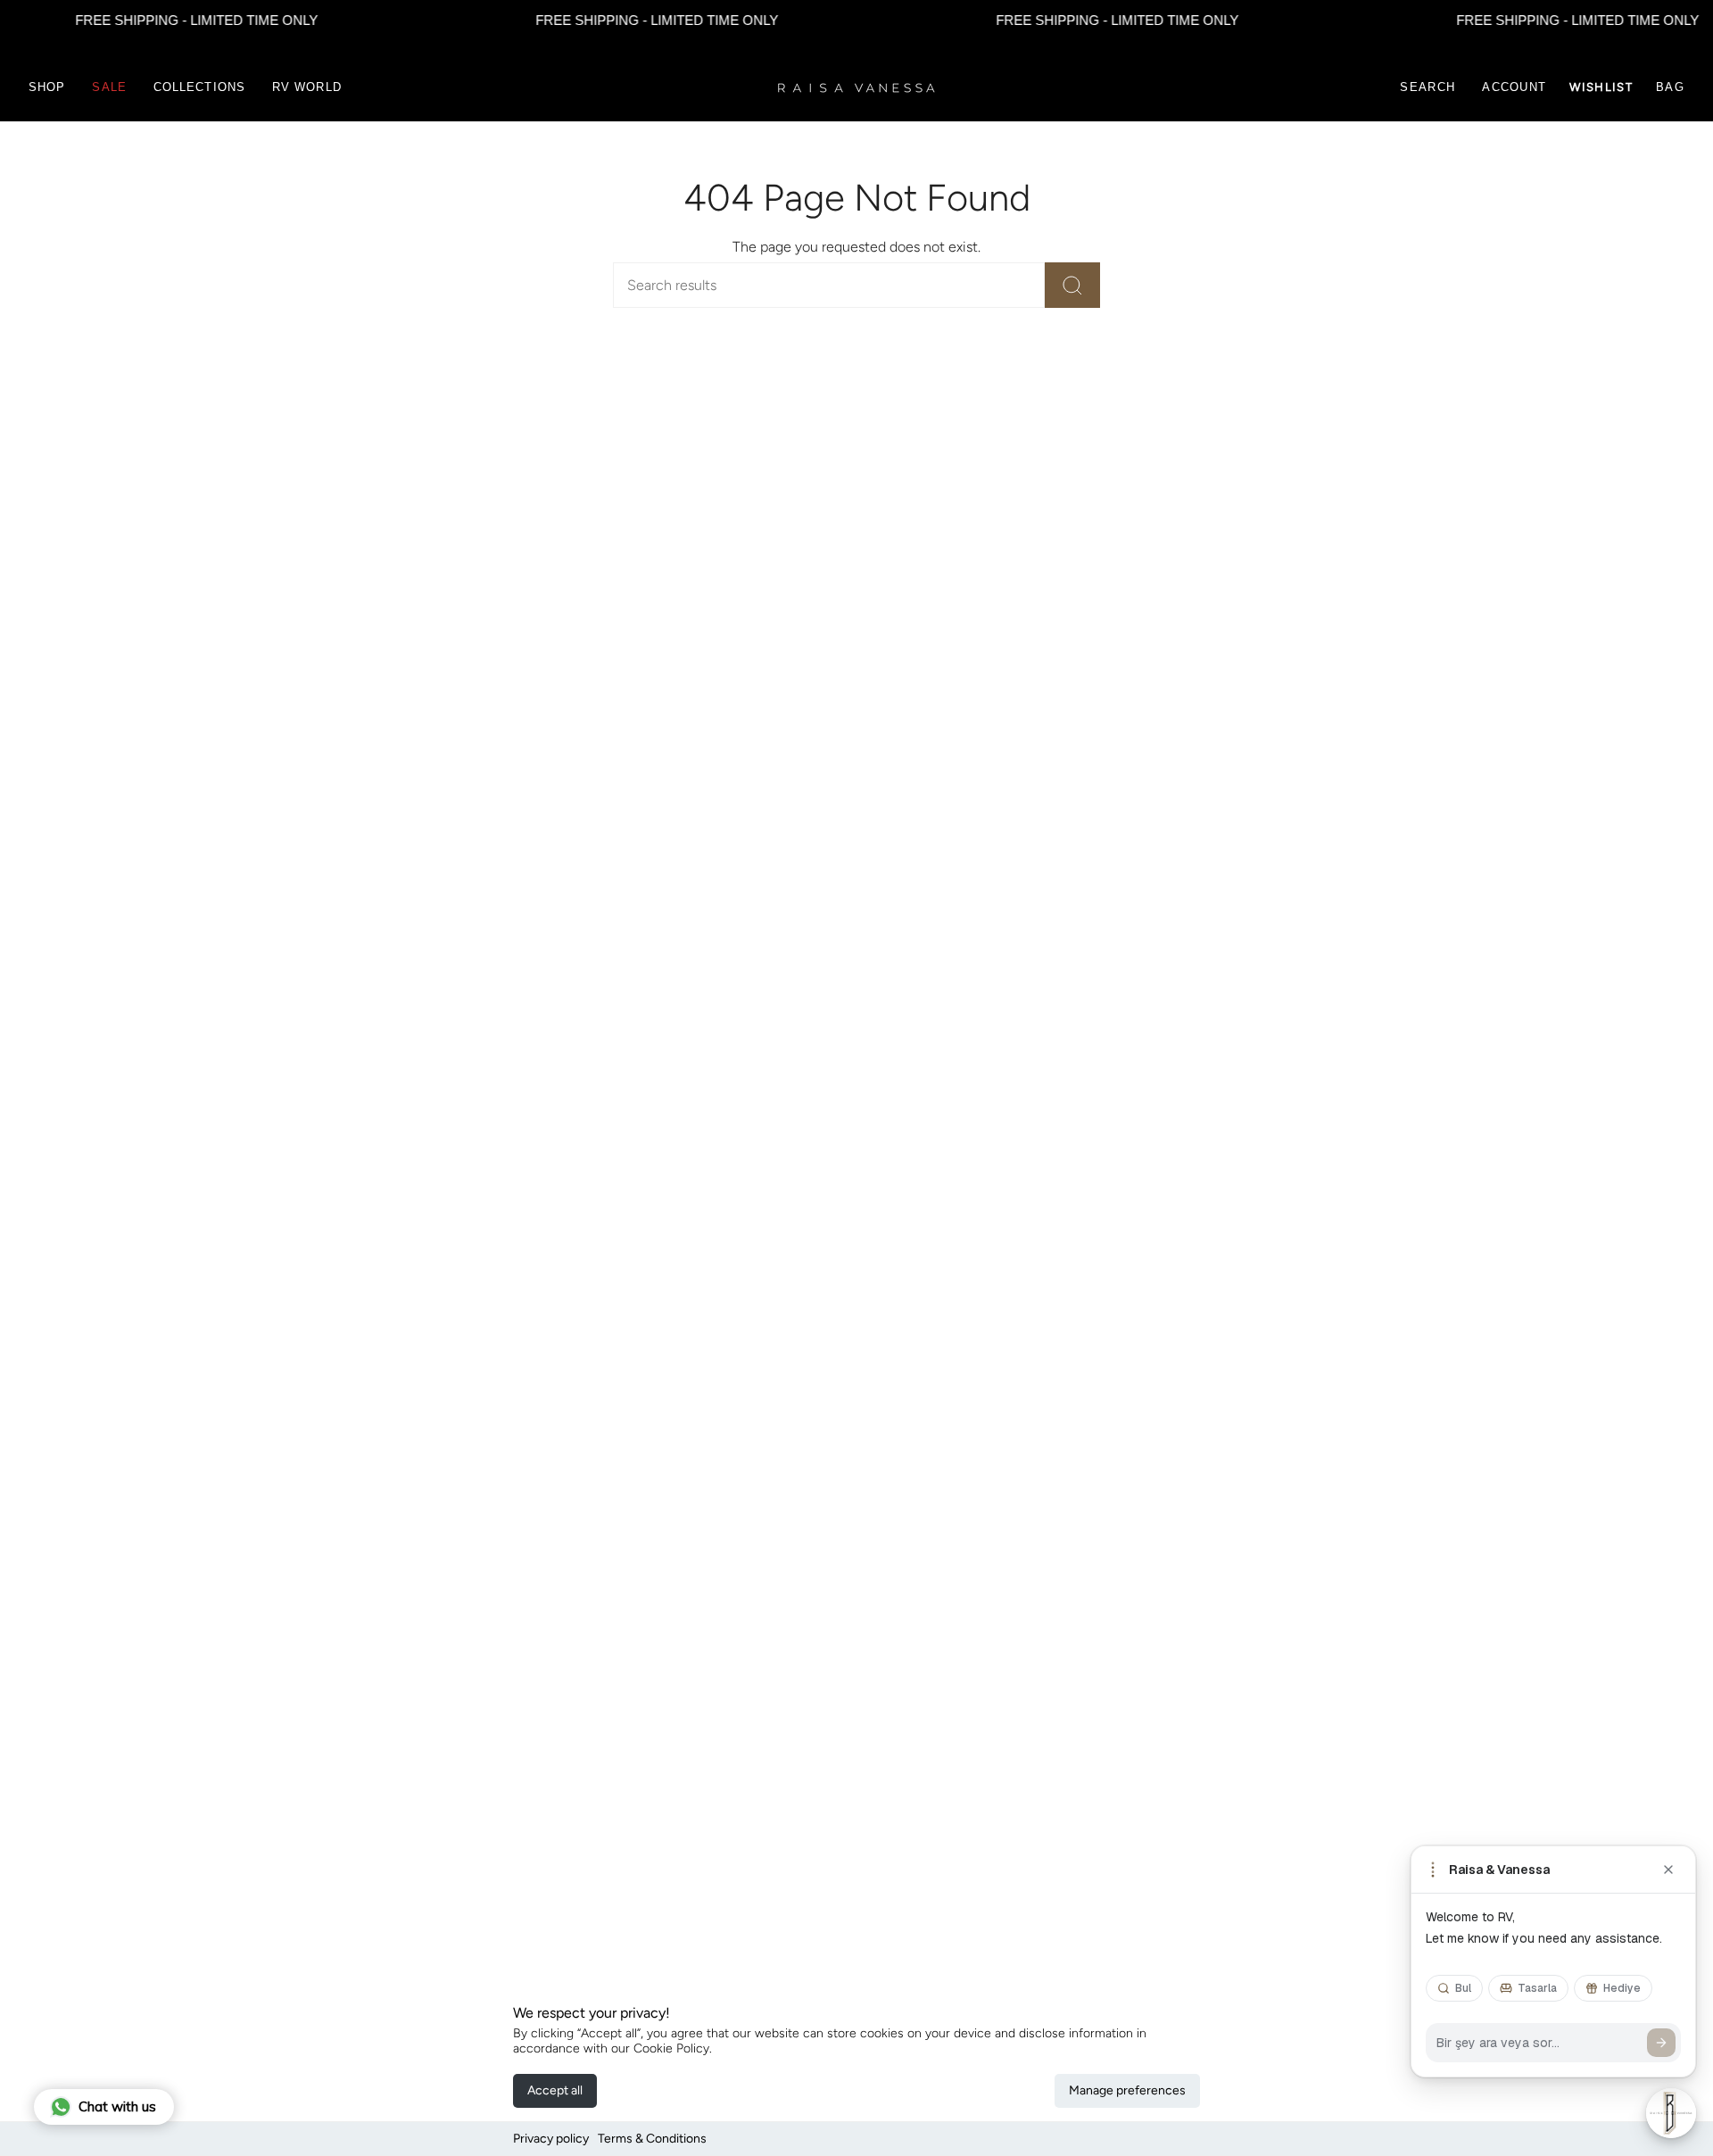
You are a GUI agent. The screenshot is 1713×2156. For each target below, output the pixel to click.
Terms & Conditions (652, 2139)
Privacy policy (551, 2139)
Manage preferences (1127, 2090)
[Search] (1072, 285)
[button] (47, 87)
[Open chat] (1671, 2113)
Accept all (555, 2090)
